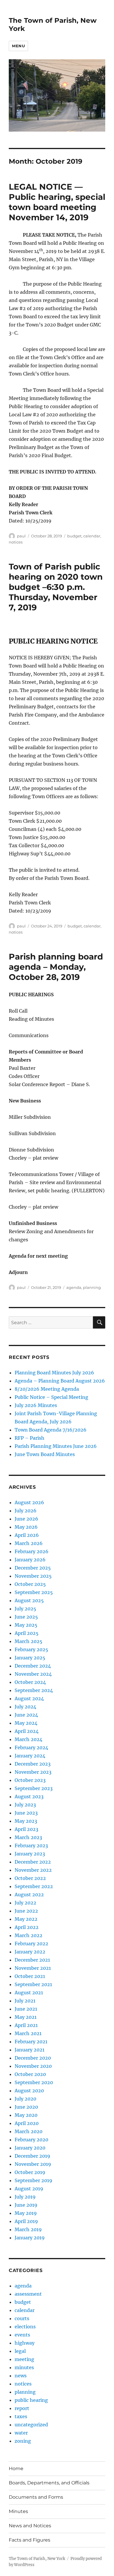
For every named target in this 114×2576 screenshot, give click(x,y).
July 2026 (26, 1511)
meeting (24, 2359)
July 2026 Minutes (36, 1405)
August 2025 (29, 1600)
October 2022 (30, 1878)
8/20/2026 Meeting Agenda (47, 1389)
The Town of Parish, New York (37, 2559)
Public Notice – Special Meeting (51, 1397)
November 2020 (33, 2066)
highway (25, 2343)
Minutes (18, 2511)
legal (20, 2351)
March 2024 (28, 1739)
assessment (28, 2294)
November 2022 (33, 1870)
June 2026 (26, 1519)
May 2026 (26, 1527)
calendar (92, 536)
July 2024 (25, 1707)
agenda (74, 1287)
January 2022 (30, 1952)
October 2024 (30, 1682)
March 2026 (29, 1543)
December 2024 (33, 1666)
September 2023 (34, 1788)
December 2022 (33, 1862)
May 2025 (26, 1625)
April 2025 (27, 1633)
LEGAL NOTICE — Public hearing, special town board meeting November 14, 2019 (57, 202)
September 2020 (34, 2082)
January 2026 (30, 1560)
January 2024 (30, 1756)
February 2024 (31, 1747)
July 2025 (25, 1609)
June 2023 (26, 1813)
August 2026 (29, 1502)
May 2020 (26, 2115)
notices (16, 542)
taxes (21, 2416)
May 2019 (26, 2213)
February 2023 (31, 1846)
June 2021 (26, 2009)
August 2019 (29, 2189)
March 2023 (28, 1837)
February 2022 (31, 1944)
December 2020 (33, 2058)
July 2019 (25, 2197)
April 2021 (26, 2025)
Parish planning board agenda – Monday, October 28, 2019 (56, 967)
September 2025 (34, 1592)
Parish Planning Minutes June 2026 (56, 1446)
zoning (23, 2441)
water (21, 2433)
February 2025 (31, 1649)
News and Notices (30, 2526)
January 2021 (30, 2050)
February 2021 (31, 2042)
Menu (18, 46)
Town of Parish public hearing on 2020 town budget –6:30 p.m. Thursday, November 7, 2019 (56, 587)
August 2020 (29, 2091)
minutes (24, 2367)
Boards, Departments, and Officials (49, 2483)
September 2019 (33, 2180)
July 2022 (25, 1903)
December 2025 (33, 1568)
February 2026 (32, 1551)
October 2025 (30, 1584)
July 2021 (25, 2001)
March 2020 (28, 2131)
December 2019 (32, 2156)
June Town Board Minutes (45, 1454)
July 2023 (25, 1805)
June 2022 (26, 1911)
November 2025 (33, 1576)
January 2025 (30, 1658)
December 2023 (33, 1764)
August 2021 (29, 1993)
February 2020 (31, 2140)
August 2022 (29, 1895)
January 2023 (30, 1854)
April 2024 (27, 1731)
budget (74, 536)
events (22, 2335)
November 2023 (33, 1772)
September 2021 (33, 1984)
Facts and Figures (30, 2540)
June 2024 (26, 1715)
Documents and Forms (36, 2497)
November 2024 (33, 1674)
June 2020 (26, 2107)
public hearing (31, 2400)
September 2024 (34, 1690)
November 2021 (33, 1968)
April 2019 (26, 2221)
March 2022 (28, 1935)
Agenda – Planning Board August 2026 (60, 1381)
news (21, 2376)
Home (16, 2468)
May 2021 (26, 2017)
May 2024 (26, 1723)
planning (92, 1287)
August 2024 (29, 1698)
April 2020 (27, 2123)
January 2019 (30, 2238)
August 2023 (29, 1796)
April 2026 (27, 1535)
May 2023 (26, 1821)
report (22, 2408)
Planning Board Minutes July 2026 (54, 1373)
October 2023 (30, 1780)
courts (22, 2318)
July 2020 (25, 2099)
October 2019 (30, 2172)
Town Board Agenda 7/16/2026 (51, 1430)
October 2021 (30, 1976)
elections (25, 2327)
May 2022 (26, 1919)
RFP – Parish (30, 1438)
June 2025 (26, 1617)
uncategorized (31, 2425)
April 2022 (27, 1927)
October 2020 (30, 2074)
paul (21, 536)
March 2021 (28, 2033)
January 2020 (30, 2148)
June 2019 (26, 2205)
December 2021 (32, 1960)
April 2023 (26, 1829)
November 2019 (33, 2164)
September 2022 (34, 1886)
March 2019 (28, 2229)
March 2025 (28, 1641)
